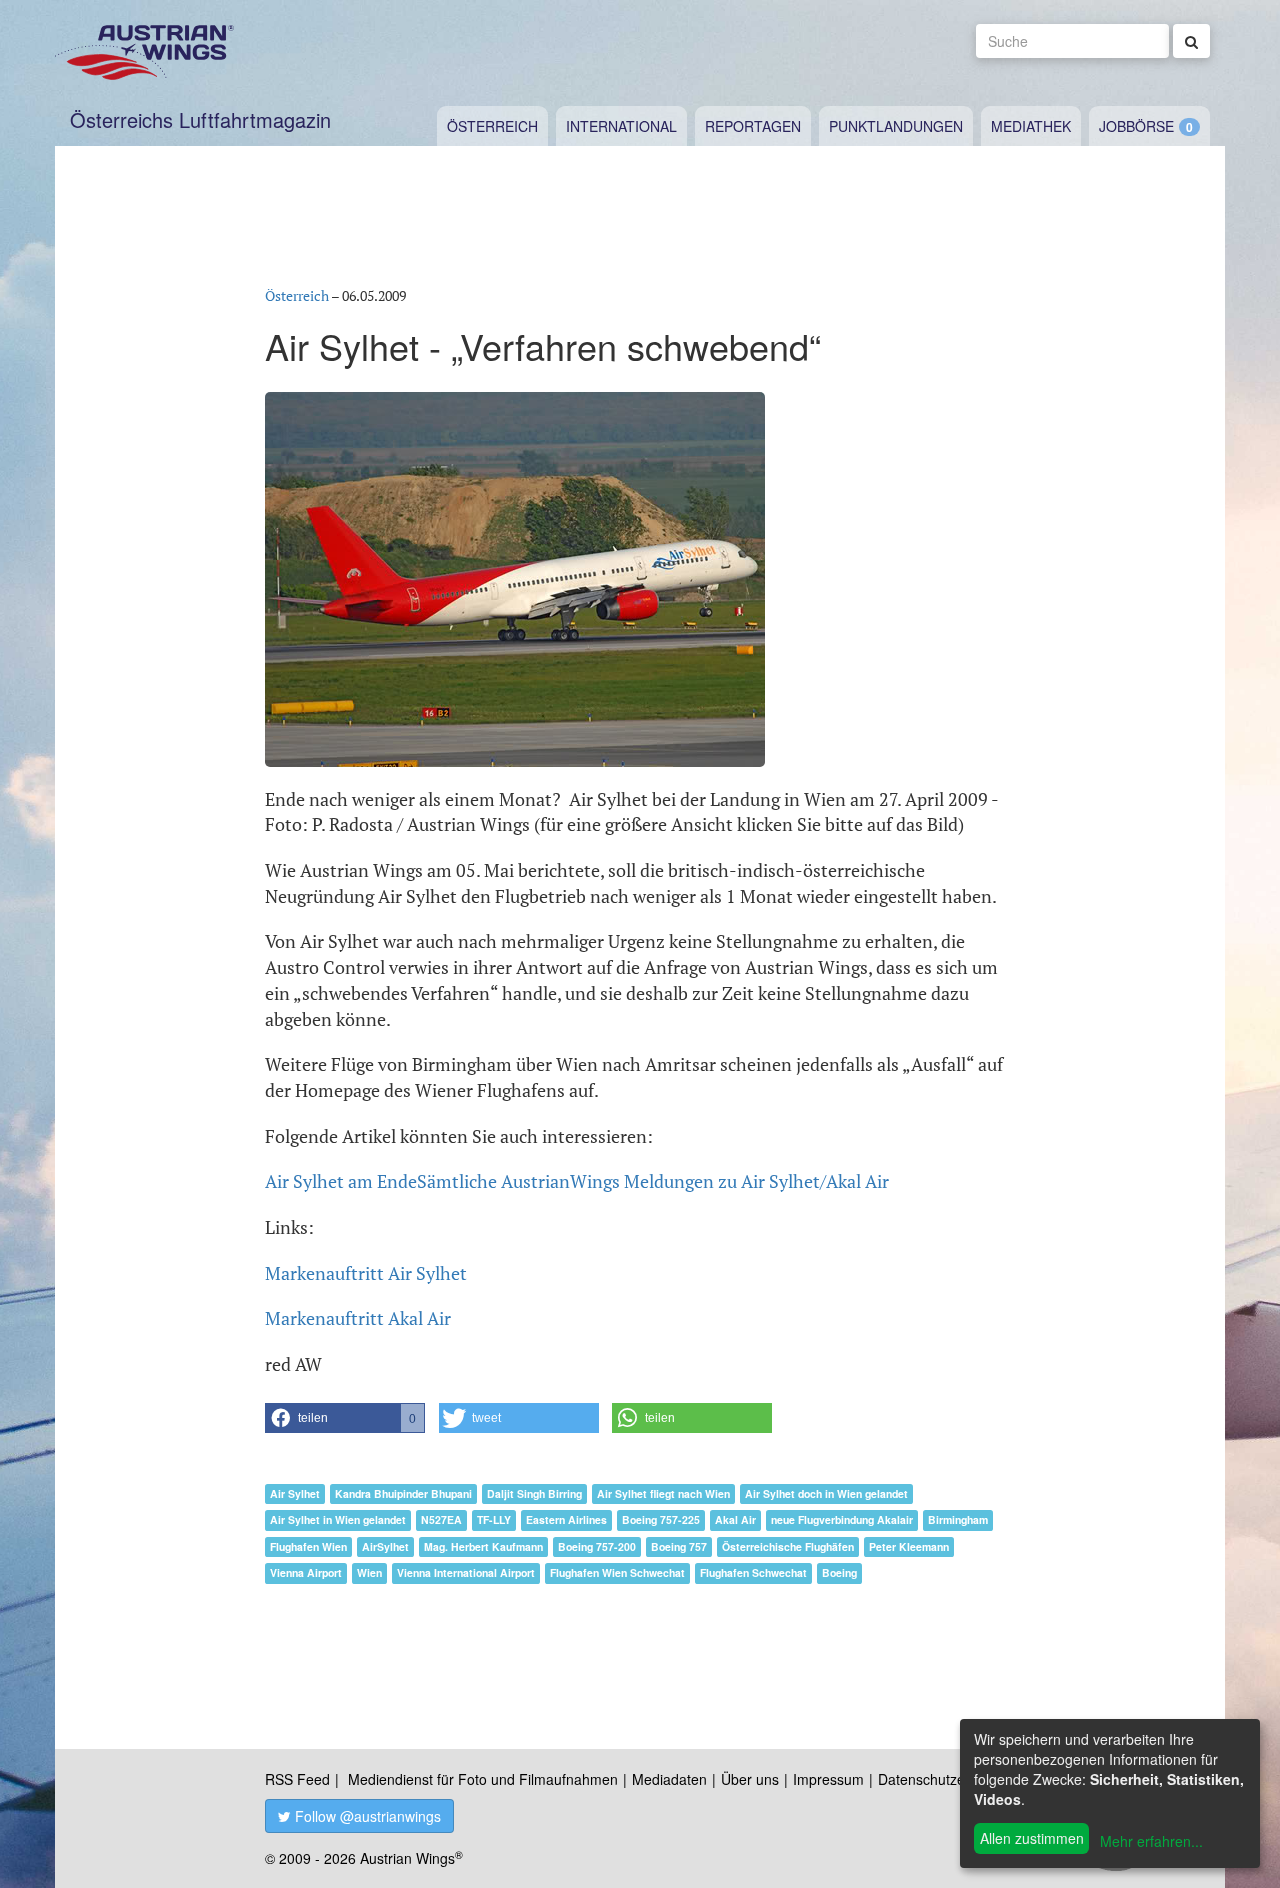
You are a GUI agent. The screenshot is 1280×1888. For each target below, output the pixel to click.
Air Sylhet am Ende (341, 1181)
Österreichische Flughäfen (788, 1546)
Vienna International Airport (466, 1572)
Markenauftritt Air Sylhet (366, 1273)
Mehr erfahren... (1151, 1841)
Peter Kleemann (909, 1546)
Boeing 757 (679, 1546)
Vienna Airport (306, 1572)
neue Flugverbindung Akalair (842, 1519)
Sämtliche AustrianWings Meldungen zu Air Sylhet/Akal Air (653, 1181)
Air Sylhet (295, 1493)
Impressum (828, 1779)
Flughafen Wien (308, 1546)
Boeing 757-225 (661, 1519)
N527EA (441, 1519)
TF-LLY (494, 1519)
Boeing (839, 1572)
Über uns (750, 1779)
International (621, 126)
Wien (369, 1572)
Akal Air (735, 1519)
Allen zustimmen (1032, 1838)
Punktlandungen (896, 126)
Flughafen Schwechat (753, 1572)
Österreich (492, 126)
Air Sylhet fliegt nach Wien (663, 1493)
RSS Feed (297, 1779)
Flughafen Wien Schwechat (617, 1572)
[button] (345, 1418)
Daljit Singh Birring (534, 1493)
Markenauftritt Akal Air (358, 1318)
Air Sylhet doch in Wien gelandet (826, 1493)
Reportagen (753, 126)
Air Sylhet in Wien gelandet (338, 1519)
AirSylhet (385, 1546)
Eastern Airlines (566, 1519)
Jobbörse (1136, 126)
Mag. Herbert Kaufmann (483, 1546)
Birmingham (958, 1519)
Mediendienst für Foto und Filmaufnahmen (483, 1779)
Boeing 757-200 (597, 1546)
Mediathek (1031, 126)
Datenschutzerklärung (947, 1779)
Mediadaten (669, 1779)
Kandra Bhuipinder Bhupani (403, 1493)
